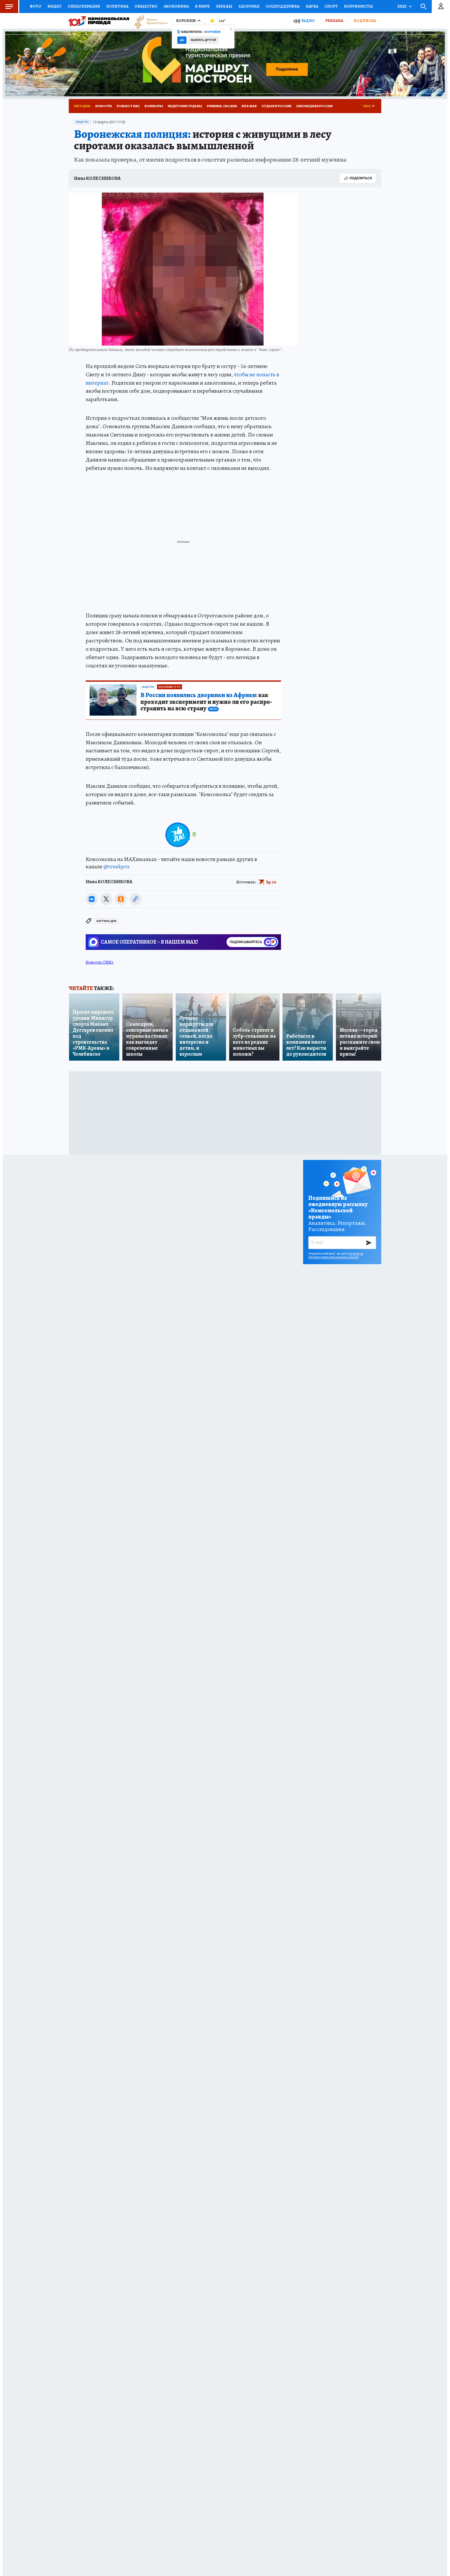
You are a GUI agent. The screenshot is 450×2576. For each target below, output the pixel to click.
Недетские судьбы (185, 106)
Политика (117, 6)
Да (182, 40)
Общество (146, 6)
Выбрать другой (204, 40)
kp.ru (271, 882)
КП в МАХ (249, 106)
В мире (202, 6)
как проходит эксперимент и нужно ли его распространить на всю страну (206, 702)
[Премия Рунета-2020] (148, 21)
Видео (54, 6)
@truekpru (116, 866)
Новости (104, 106)
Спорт (331, 6)
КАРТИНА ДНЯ (106, 921)
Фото (35, 6)
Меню (9, 7)
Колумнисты (358, 6)
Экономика (176, 6)
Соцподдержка (283, 6)
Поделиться (361, 178)
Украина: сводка (222, 106)
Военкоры (154, 106)
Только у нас (128, 106)
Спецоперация (84, 6)
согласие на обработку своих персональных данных (336, 1255)
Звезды (224, 6)
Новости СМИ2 (100, 962)
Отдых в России (276, 106)
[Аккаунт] (441, 7)
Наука (312, 6)
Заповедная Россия (314, 106)
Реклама (334, 21)
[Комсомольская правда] (99, 21)
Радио (308, 21)
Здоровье (249, 6)
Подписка (365, 21)
